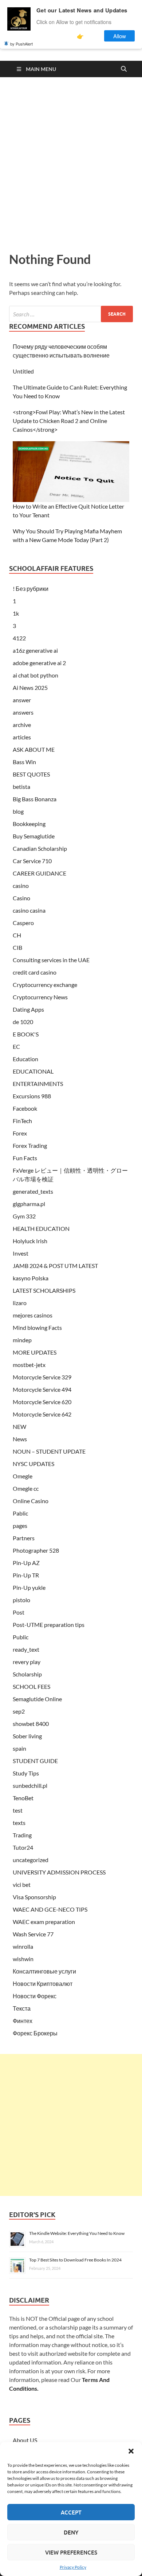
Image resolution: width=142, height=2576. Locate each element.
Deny (71, 2532)
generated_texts (33, 1191)
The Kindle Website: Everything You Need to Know (77, 2233)
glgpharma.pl (29, 1204)
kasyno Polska (31, 1278)
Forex (20, 1133)
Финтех (23, 2021)
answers (23, 712)
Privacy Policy (73, 2567)
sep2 (19, 1711)
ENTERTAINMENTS (38, 1084)
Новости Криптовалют (43, 1984)
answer (22, 700)
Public (21, 1637)
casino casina (29, 910)
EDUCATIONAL (33, 1071)
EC (16, 1046)
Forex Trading (30, 1145)
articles (22, 737)
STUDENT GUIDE (35, 1761)
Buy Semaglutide (34, 836)
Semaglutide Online (37, 1699)
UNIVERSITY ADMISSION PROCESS (59, 1872)
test (18, 1810)
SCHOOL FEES (31, 1686)
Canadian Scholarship (40, 848)
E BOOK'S (26, 1034)
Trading (22, 1835)
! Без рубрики (31, 588)
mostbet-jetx (29, 1365)
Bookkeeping (29, 824)
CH (17, 935)
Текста (22, 2008)
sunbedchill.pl (30, 1785)
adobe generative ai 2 (39, 663)
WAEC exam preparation (44, 1922)
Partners (24, 1538)
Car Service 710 (32, 861)
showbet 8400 (31, 1724)
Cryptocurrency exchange (45, 985)
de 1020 (23, 1022)
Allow (120, 36)
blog (18, 811)
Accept (71, 2512)
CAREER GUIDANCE (40, 873)
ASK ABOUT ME (34, 749)
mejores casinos (33, 1315)
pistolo (21, 1600)
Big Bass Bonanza (35, 799)
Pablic (20, 1513)
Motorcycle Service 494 (42, 1389)
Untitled (23, 371)
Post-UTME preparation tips (49, 1625)
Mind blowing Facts (37, 1327)
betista (21, 787)
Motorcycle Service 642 (42, 1414)
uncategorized (31, 1860)
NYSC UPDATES (33, 1464)
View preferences (71, 2552)
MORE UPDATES (35, 1352)
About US (25, 2440)
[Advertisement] (71, 163)
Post (19, 1612)
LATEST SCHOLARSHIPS (44, 1290)
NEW (19, 1427)
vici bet (22, 1884)
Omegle (23, 1476)
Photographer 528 (36, 1550)
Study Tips (26, 1773)
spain (19, 1748)
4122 (19, 638)
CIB (17, 947)
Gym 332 (24, 1216)
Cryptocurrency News (40, 997)
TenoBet (23, 1798)
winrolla (23, 1946)
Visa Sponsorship (34, 1897)
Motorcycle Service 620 (42, 1402)
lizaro (20, 1303)
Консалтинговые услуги (44, 1971)
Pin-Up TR (26, 1575)
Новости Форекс (35, 1996)
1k (16, 613)
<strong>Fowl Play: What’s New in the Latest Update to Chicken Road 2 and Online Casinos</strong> (69, 421)
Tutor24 (23, 1847)
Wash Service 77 (33, 1934)
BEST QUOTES (31, 774)
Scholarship (27, 1674)
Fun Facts (25, 1158)
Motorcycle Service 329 (42, 1377)
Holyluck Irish (30, 1241)
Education (25, 1059)
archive (22, 725)
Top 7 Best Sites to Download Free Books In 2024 (75, 2260)
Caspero (23, 923)
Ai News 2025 (30, 688)
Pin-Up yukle (29, 1587)
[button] (131, 2451)
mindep (22, 1340)
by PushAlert (21, 44)
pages (20, 1526)
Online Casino (31, 1501)
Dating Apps (28, 1009)
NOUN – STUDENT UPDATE (49, 1451)
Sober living (27, 1736)
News (20, 1439)
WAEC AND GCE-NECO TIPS (50, 1909)
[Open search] (124, 69)
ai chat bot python (35, 675)
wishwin (23, 1959)
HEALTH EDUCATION (41, 1228)
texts (19, 1823)
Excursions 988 (32, 1096)
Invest (21, 1253)
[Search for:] (71, 314)
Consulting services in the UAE (51, 960)
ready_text (26, 1649)
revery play (27, 1662)
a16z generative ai (35, 650)
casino (21, 886)
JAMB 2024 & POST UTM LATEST (55, 1266)
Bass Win (24, 762)
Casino (21, 898)
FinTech (22, 1121)
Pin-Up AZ (26, 1563)
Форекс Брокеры (35, 2033)
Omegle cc (26, 1488)
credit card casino (35, 972)
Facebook (25, 1108)
